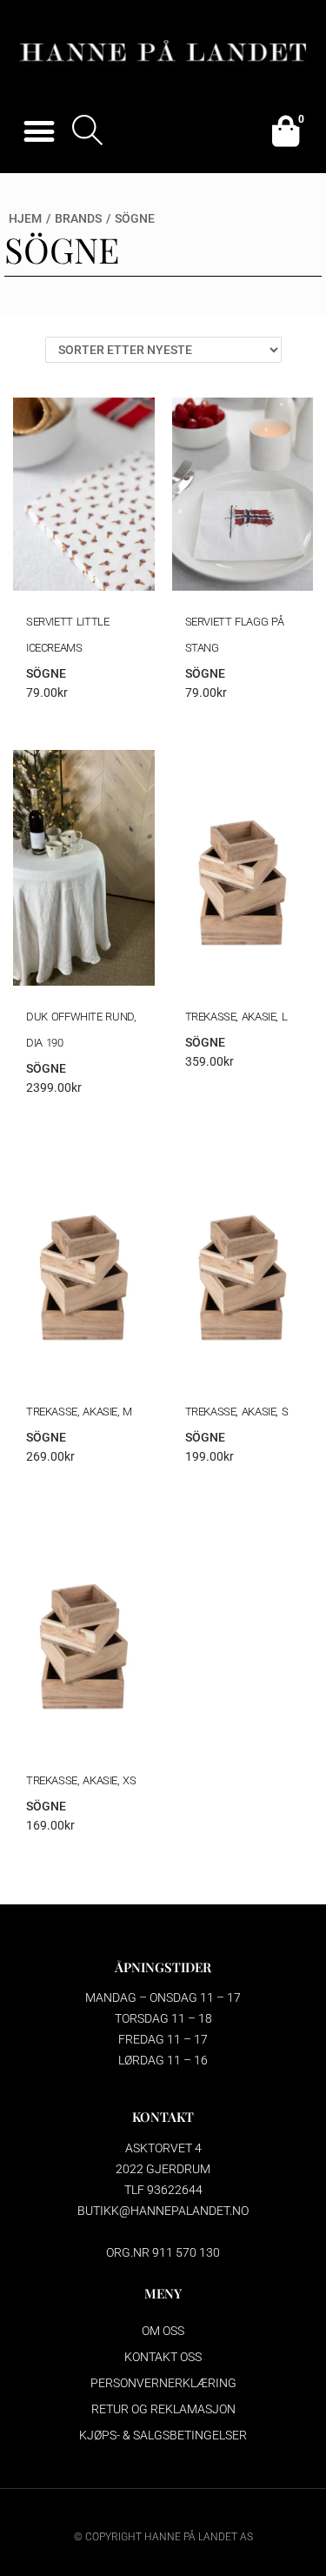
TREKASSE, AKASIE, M (79, 1412)
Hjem (25, 218)
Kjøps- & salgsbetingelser (163, 2435)
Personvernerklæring (163, 2383)
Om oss (163, 2331)
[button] (39, 131)
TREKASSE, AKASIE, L (236, 1017)
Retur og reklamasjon (163, 2409)
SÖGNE (46, 673)
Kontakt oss (163, 2357)
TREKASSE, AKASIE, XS (81, 1780)
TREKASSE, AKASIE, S (237, 1412)
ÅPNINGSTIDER (163, 1967)
